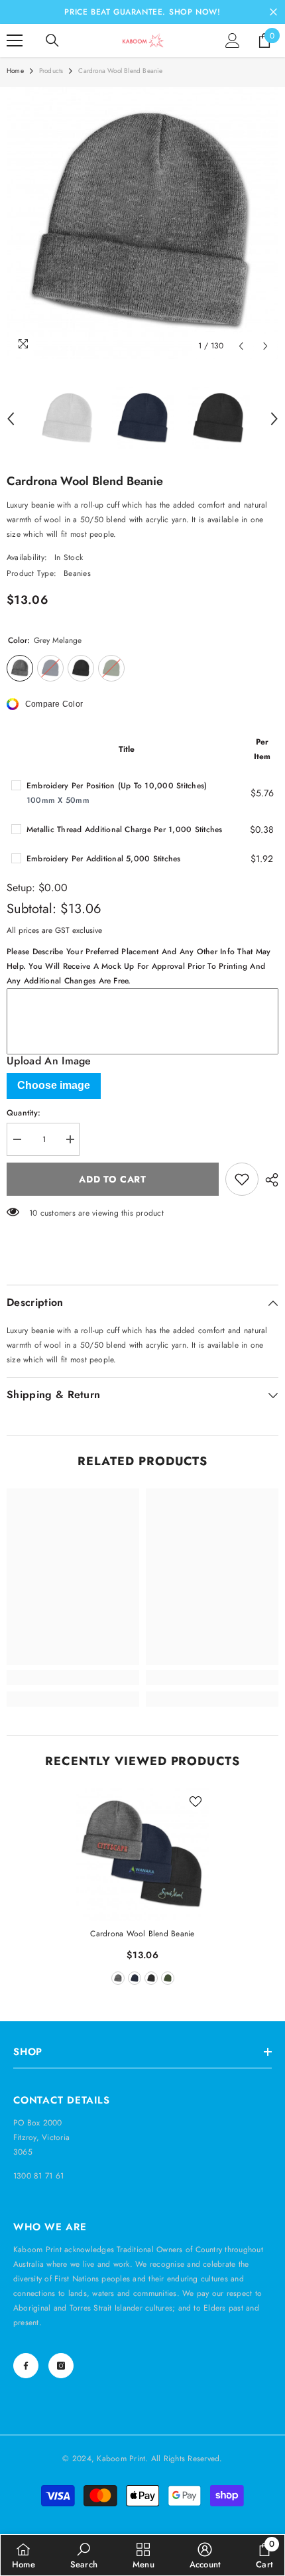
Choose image (54, 1085)
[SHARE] (268, 1180)
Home (15, 71)
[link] (73, 1678)
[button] (241, 346)
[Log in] (233, 40)
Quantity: (24, 1113)
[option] (142, 223)
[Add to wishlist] (242, 1179)
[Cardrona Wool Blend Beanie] (142, 1855)
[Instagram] (61, 2366)
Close (273, 12)
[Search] (52, 40)
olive (168, 1978)
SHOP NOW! (195, 12)
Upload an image (49, 1061)
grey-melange (118, 1978)
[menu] (15, 40)
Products (51, 71)
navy (135, 1978)
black (151, 1978)
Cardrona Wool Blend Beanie (142, 1934)
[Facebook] (26, 2366)
